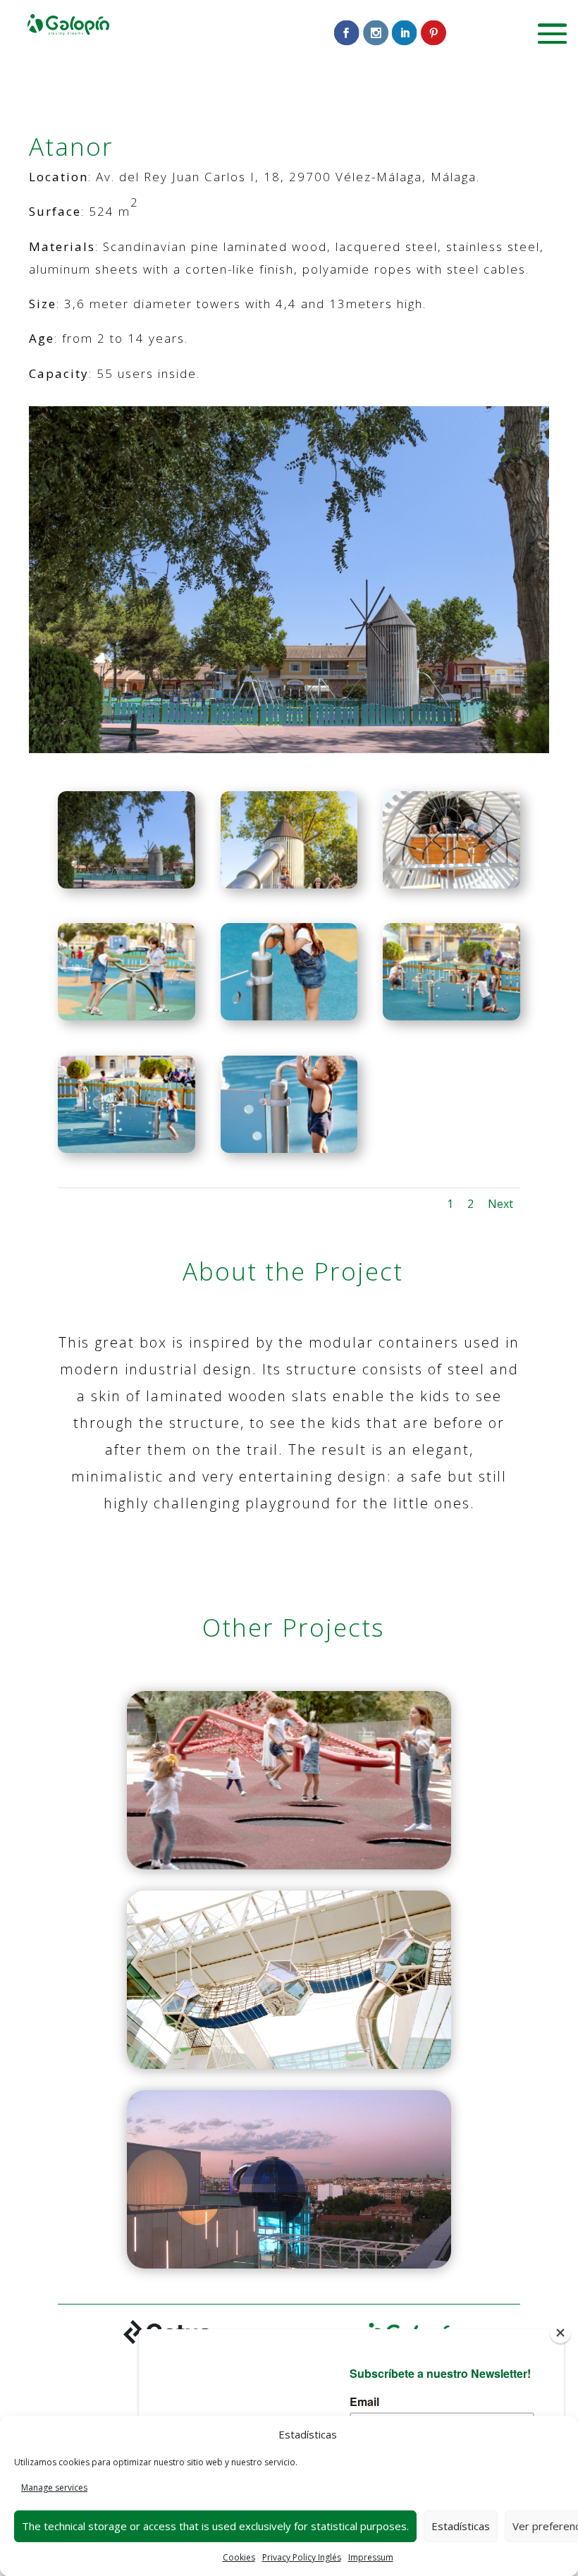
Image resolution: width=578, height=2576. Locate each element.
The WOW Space (289, 1976)
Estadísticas (461, 2526)
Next (500, 1204)
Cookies (239, 2557)
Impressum (371, 2557)
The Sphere (289, 2175)
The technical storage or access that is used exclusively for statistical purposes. (215, 2526)
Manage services (54, 2488)
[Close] (560, 2333)
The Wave (289, 1776)
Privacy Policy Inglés (302, 2557)
